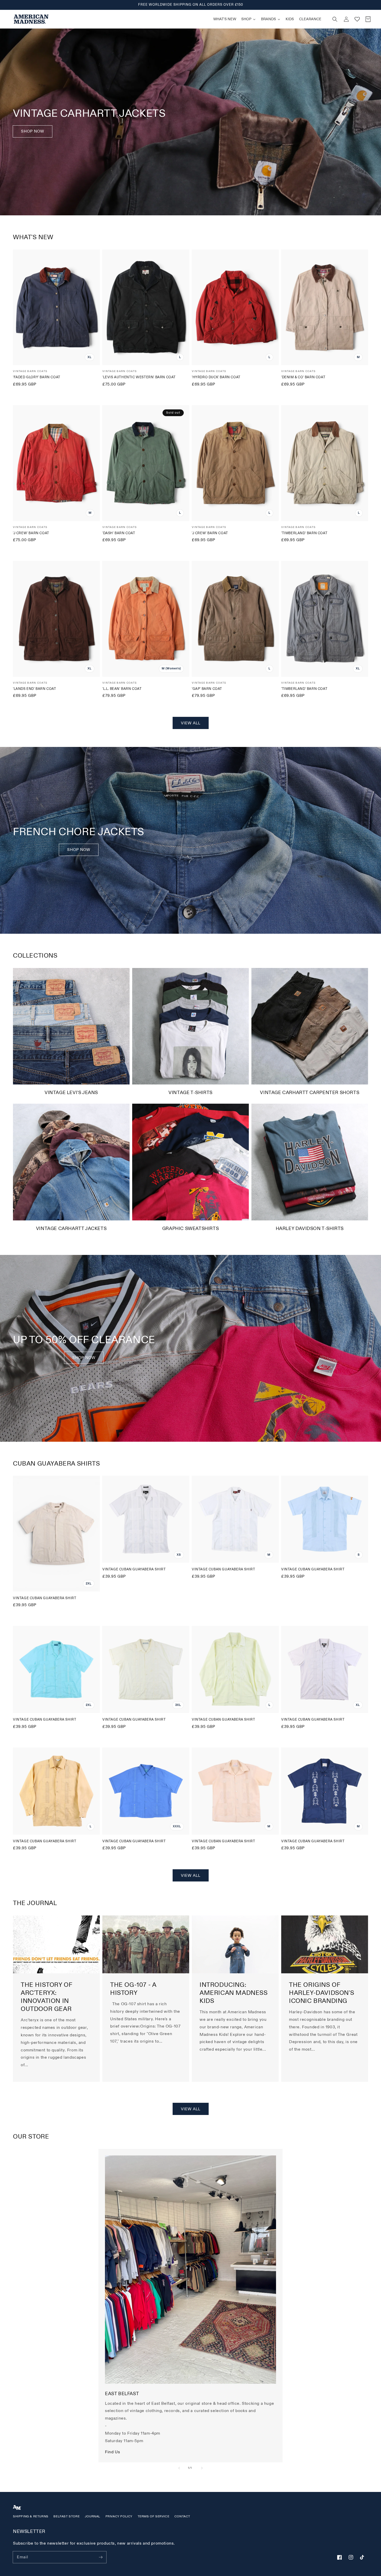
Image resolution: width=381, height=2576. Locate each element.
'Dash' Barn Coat (119, 533)
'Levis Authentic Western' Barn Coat (139, 377)
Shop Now (33, 131)
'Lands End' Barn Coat (35, 689)
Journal (93, 2516)
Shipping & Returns (31, 2516)
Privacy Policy (119, 2516)
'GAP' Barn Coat (207, 689)
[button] (335, 19)
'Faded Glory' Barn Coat (37, 377)
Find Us (112, 2452)
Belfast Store (66, 2516)
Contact (182, 2516)
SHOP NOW (79, 850)
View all (191, 723)
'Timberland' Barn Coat (304, 533)
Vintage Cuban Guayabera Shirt (45, 1598)
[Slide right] (202, 2468)
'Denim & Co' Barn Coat (303, 377)
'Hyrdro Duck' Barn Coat (216, 377)
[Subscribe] (101, 2557)
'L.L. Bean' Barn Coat (122, 689)
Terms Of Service (154, 2516)
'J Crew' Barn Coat (31, 533)
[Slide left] (179, 2468)
